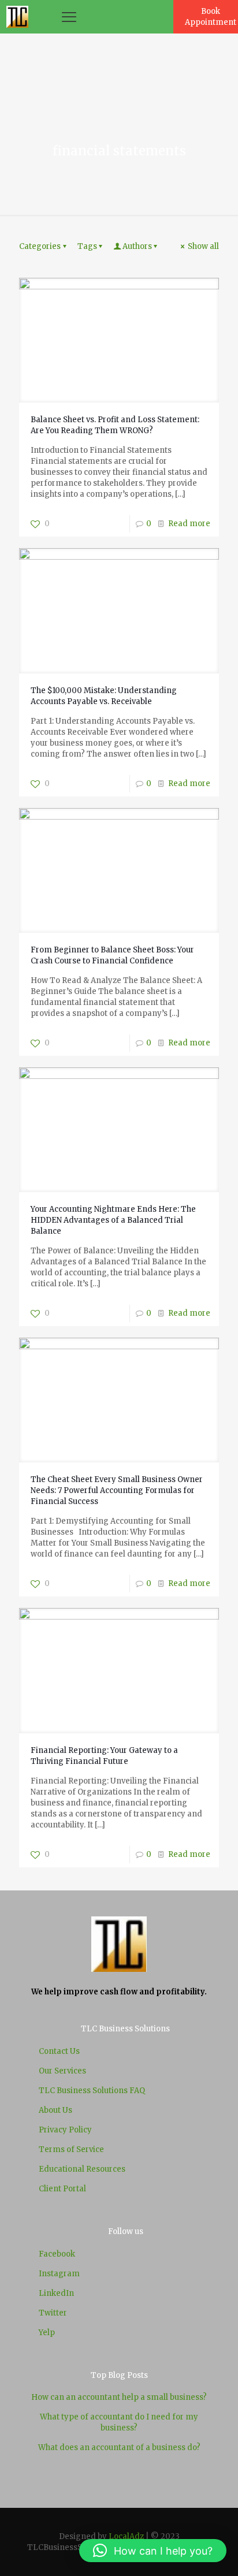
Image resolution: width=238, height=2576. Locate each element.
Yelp (47, 2333)
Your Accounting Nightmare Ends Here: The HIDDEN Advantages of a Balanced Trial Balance (113, 1220)
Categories (40, 246)
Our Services (62, 2071)
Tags (87, 246)
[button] (153, 2551)
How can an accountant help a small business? (119, 2397)
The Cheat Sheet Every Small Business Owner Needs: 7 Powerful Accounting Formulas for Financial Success (117, 1490)
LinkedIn (56, 2293)
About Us (55, 2110)
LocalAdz (126, 2536)
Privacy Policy (65, 2130)
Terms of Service (71, 2149)
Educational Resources (82, 2169)
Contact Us (59, 2051)
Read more (189, 524)
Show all (203, 246)
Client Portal (62, 2189)
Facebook (57, 2254)
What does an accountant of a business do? (119, 2447)
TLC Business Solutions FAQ (92, 2091)
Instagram (59, 2274)
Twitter (53, 2313)
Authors (137, 246)
